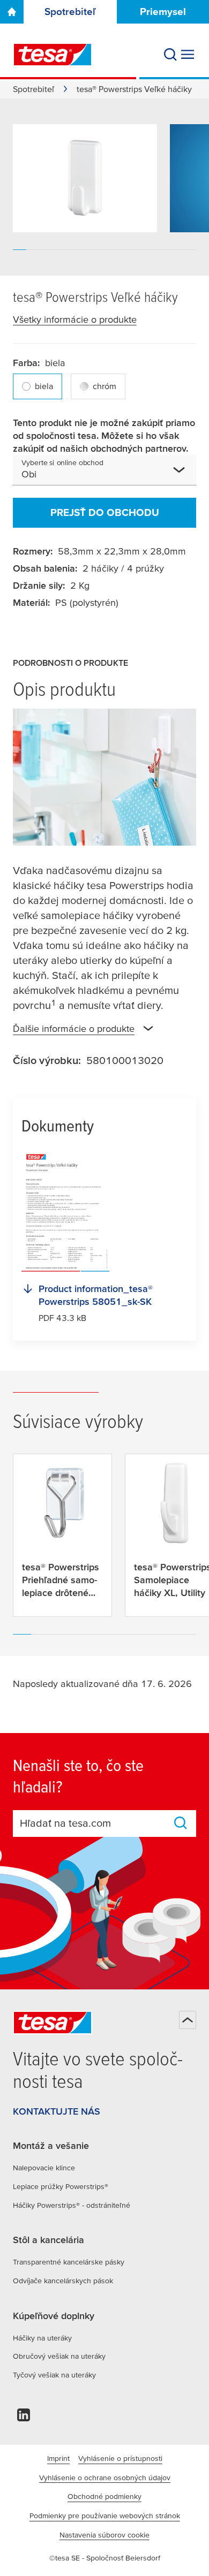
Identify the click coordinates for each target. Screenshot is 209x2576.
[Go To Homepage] (12, 12)
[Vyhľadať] (170, 55)
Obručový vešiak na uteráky (59, 2356)
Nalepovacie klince (44, 2168)
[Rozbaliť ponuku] (188, 55)
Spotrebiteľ (70, 12)
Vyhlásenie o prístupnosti (120, 2458)
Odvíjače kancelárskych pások (63, 2281)
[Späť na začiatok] (188, 2020)
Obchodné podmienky (104, 2496)
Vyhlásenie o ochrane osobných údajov (105, 2478)
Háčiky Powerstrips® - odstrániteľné (72, 2205)
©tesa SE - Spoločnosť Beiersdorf (105, 2558)
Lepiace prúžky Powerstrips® (61, 2186)
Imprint (58, 2458)
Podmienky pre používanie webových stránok (105, 2516)
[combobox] (103, 474)
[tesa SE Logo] (53, 55)
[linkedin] (24, 2418)
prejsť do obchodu (105, 512)
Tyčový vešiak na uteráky (54, 2375)
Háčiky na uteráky (42, 2338)
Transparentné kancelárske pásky (69, 2262)
